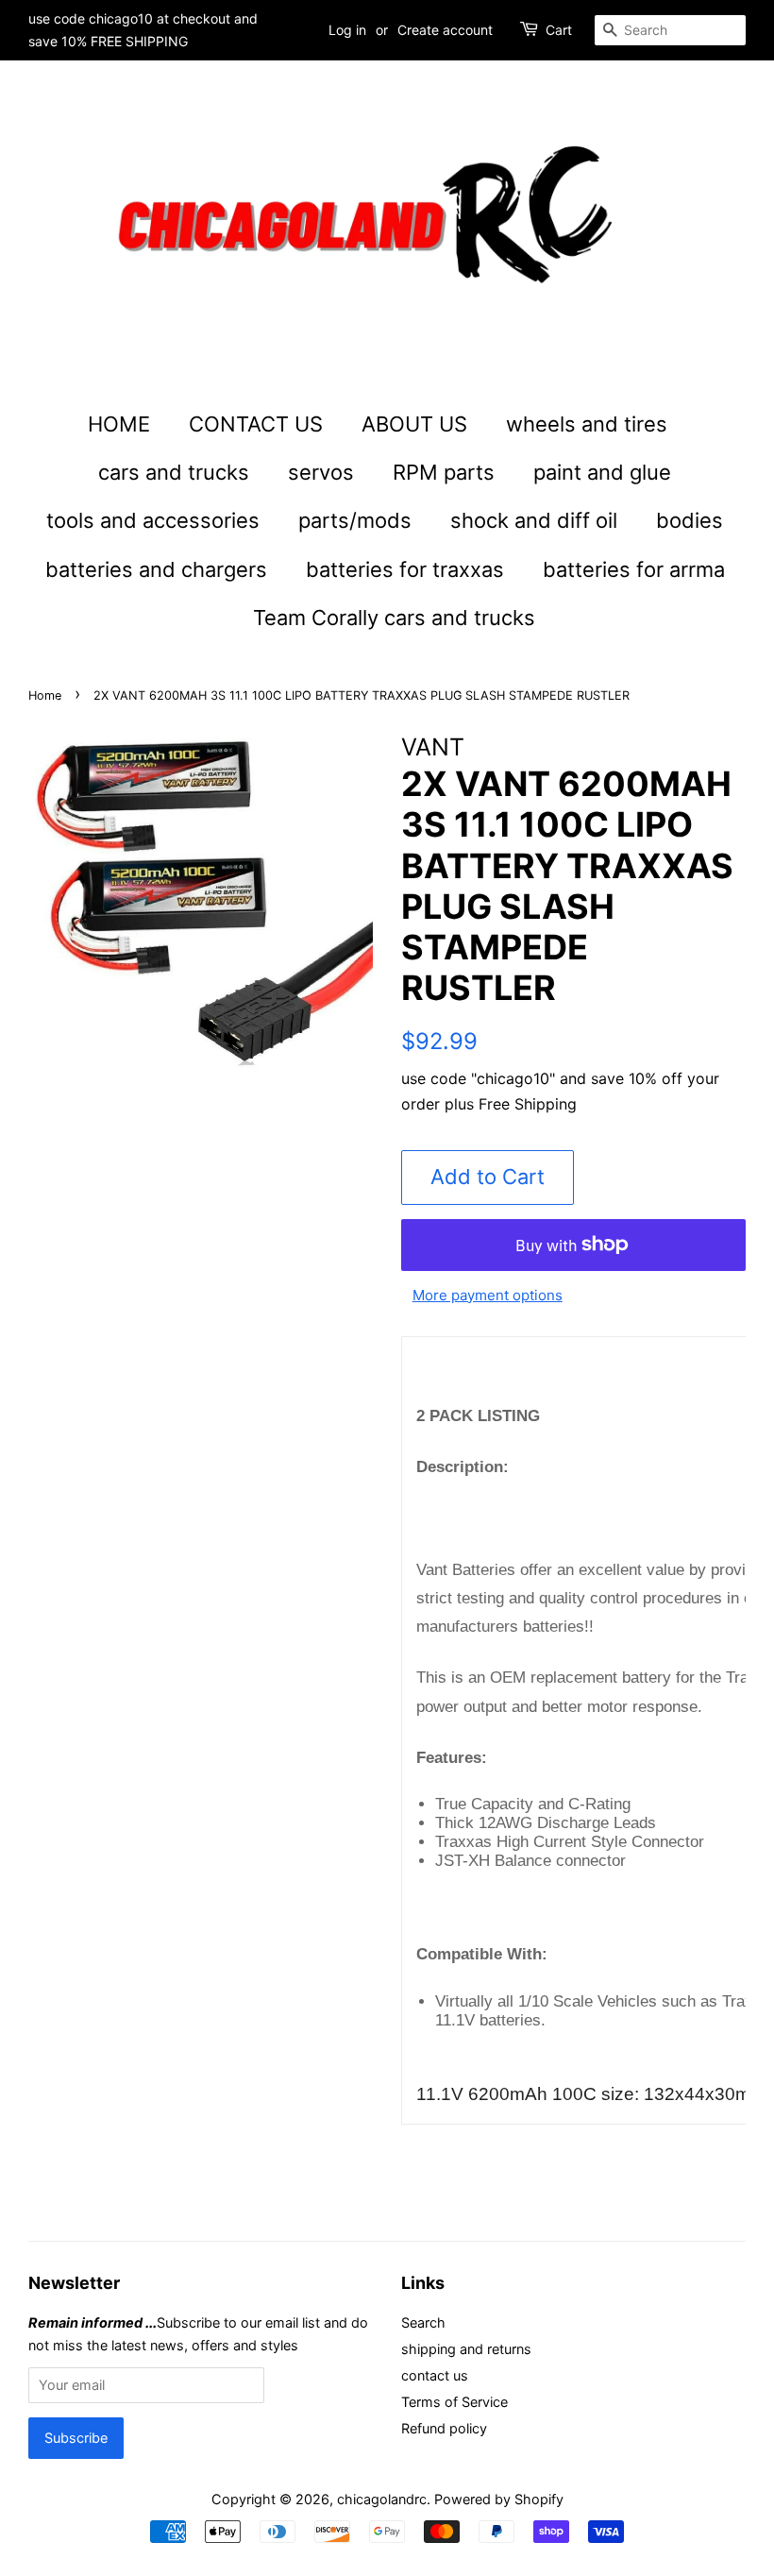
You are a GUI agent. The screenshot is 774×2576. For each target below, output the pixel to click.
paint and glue (602, 472)
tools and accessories (153, 520)
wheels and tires (587, 424)
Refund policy (444, 2428)
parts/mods (355, 520)
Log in (347, 30)
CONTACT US (256, 424)
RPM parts (444, 472)
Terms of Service (454, 2402)
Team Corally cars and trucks (394, 618)
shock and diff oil (534, 520)
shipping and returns (466, 2349)
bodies (690, 520)
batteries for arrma (634, 569)
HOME (119, 424)
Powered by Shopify (499, 2499)
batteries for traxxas (405, 569)
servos (321, 472)
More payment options (488, 1295)
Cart (559, 30)
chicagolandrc (382, 2499)
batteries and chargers (156, 569)
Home (45, 695)
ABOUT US (414, 424)
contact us (435, 2375)
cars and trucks (174, 472)
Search (423, 2322)
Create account (445, 30)
